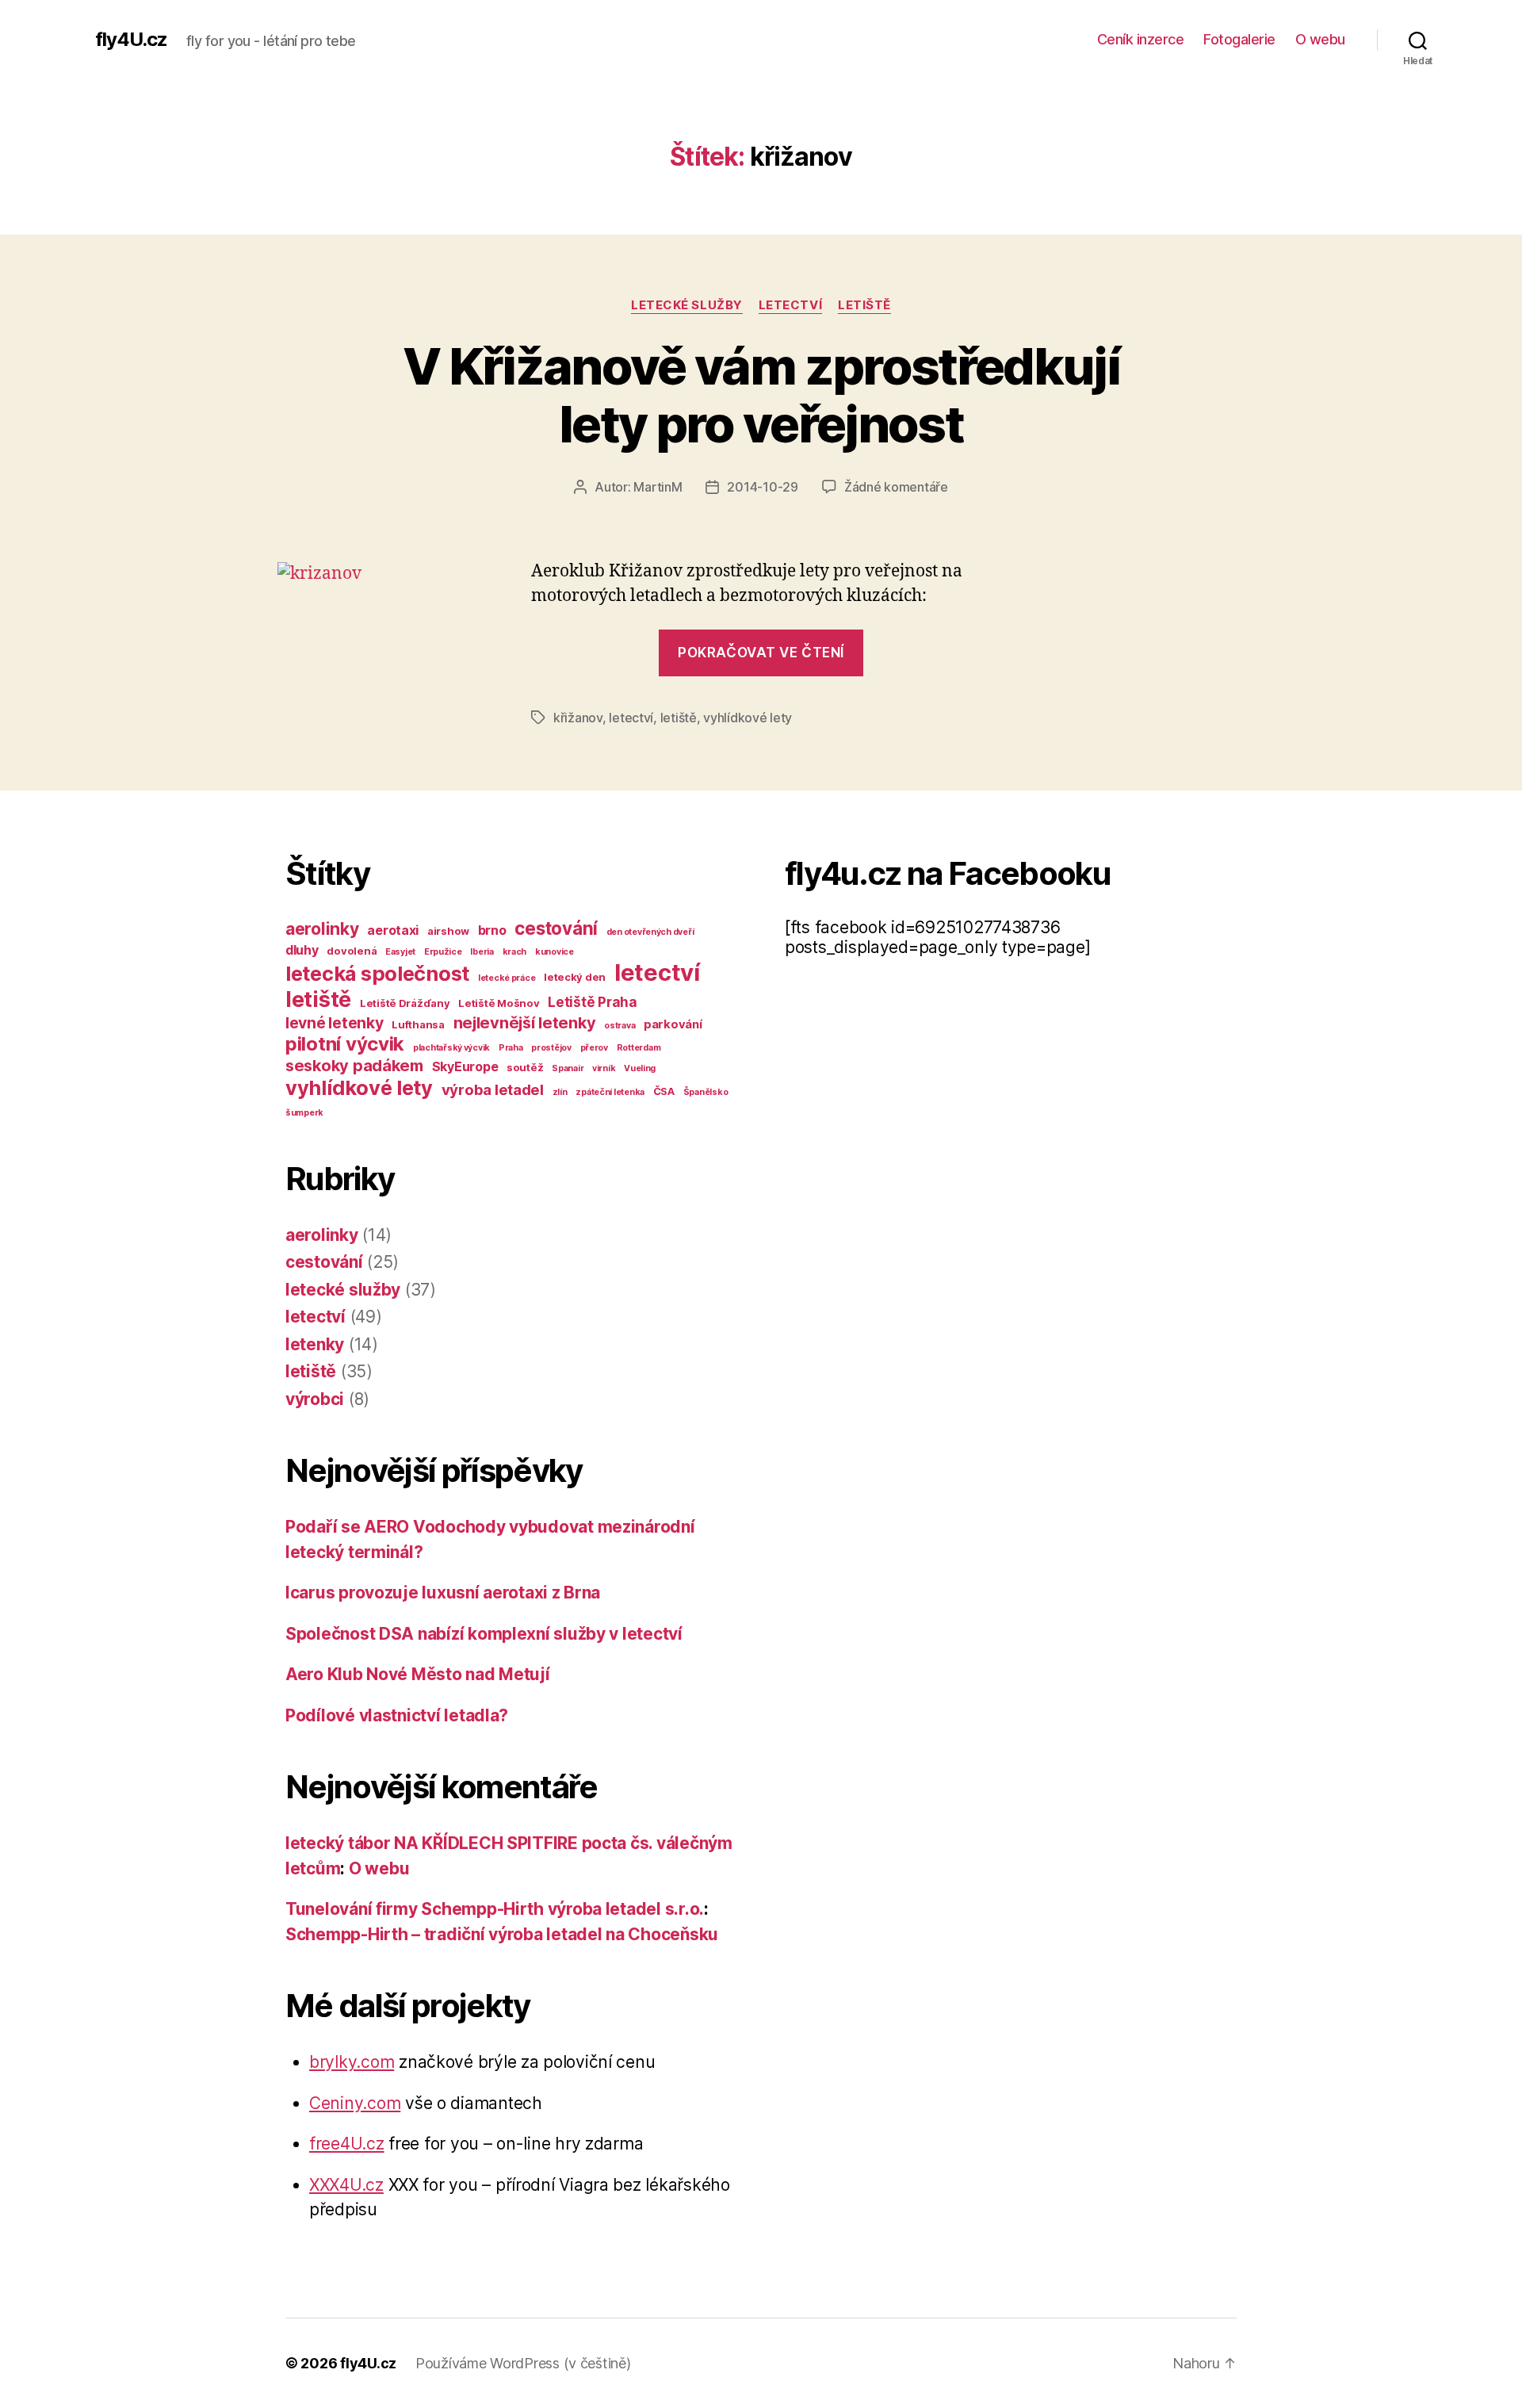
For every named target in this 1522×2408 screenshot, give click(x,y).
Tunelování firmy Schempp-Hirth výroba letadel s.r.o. (495, 1909)
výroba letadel (493, 1090)
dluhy (302, 950)
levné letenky (335, 1023)
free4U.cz (347, 2144)
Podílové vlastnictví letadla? (397, 1715)
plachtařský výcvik (451, 1048)
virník (604, 1068)
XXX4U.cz (346, 2185)
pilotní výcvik (345, 1044)
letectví (790, 305)
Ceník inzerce (1141, 39)
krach (515, 952)
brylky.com (352, 2062)
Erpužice (443, 952)
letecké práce (507, 978)
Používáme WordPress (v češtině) (523, 2363)
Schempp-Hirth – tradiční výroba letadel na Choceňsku (502, 1934)
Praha (511, 1048)
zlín (560, 1092)
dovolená (352, 951)
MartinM (658, 487)
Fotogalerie (1239, 39)
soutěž (525, 1067)
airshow (448, 931)
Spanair (568, 1068)
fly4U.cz (131, 40)
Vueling (640, 1068)
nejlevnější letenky (525, 1023)
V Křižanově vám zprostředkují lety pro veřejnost (761, 395)
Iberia (482, 952)
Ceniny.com (355, 2103)
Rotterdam (639, 1048)
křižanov (578, 718)
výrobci (315, 1399)
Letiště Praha (593, 1002)
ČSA (664, 1091)
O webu (1320, 39)
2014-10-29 (762, 487)
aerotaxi (393, 930)
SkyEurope (465, 1066)
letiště (864, 305)
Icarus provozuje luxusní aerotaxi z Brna (443, 1593)
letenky (315, 1344)
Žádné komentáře (896, 487)
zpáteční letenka (610, 1092)
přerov (594, 1048)
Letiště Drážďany (405, 1003)
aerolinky (322, 929)
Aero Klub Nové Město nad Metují (418, 1674)
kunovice (554, 952)
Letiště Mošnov (499, 1003)
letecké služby (687, 305)
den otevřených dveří (650, 932)
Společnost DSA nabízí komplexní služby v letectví (484, 1634)
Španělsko (706, 1092)
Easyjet (400, 952)
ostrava (620, 1026)
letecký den (575, 977)
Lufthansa (418, 1024)
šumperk (304, 1113)
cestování (556, 928)
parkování (673, 1024)
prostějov (551, 1048)
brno (492, 930)
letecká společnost (377, 973)
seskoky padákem (354, 1066)
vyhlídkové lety (748, 718)
